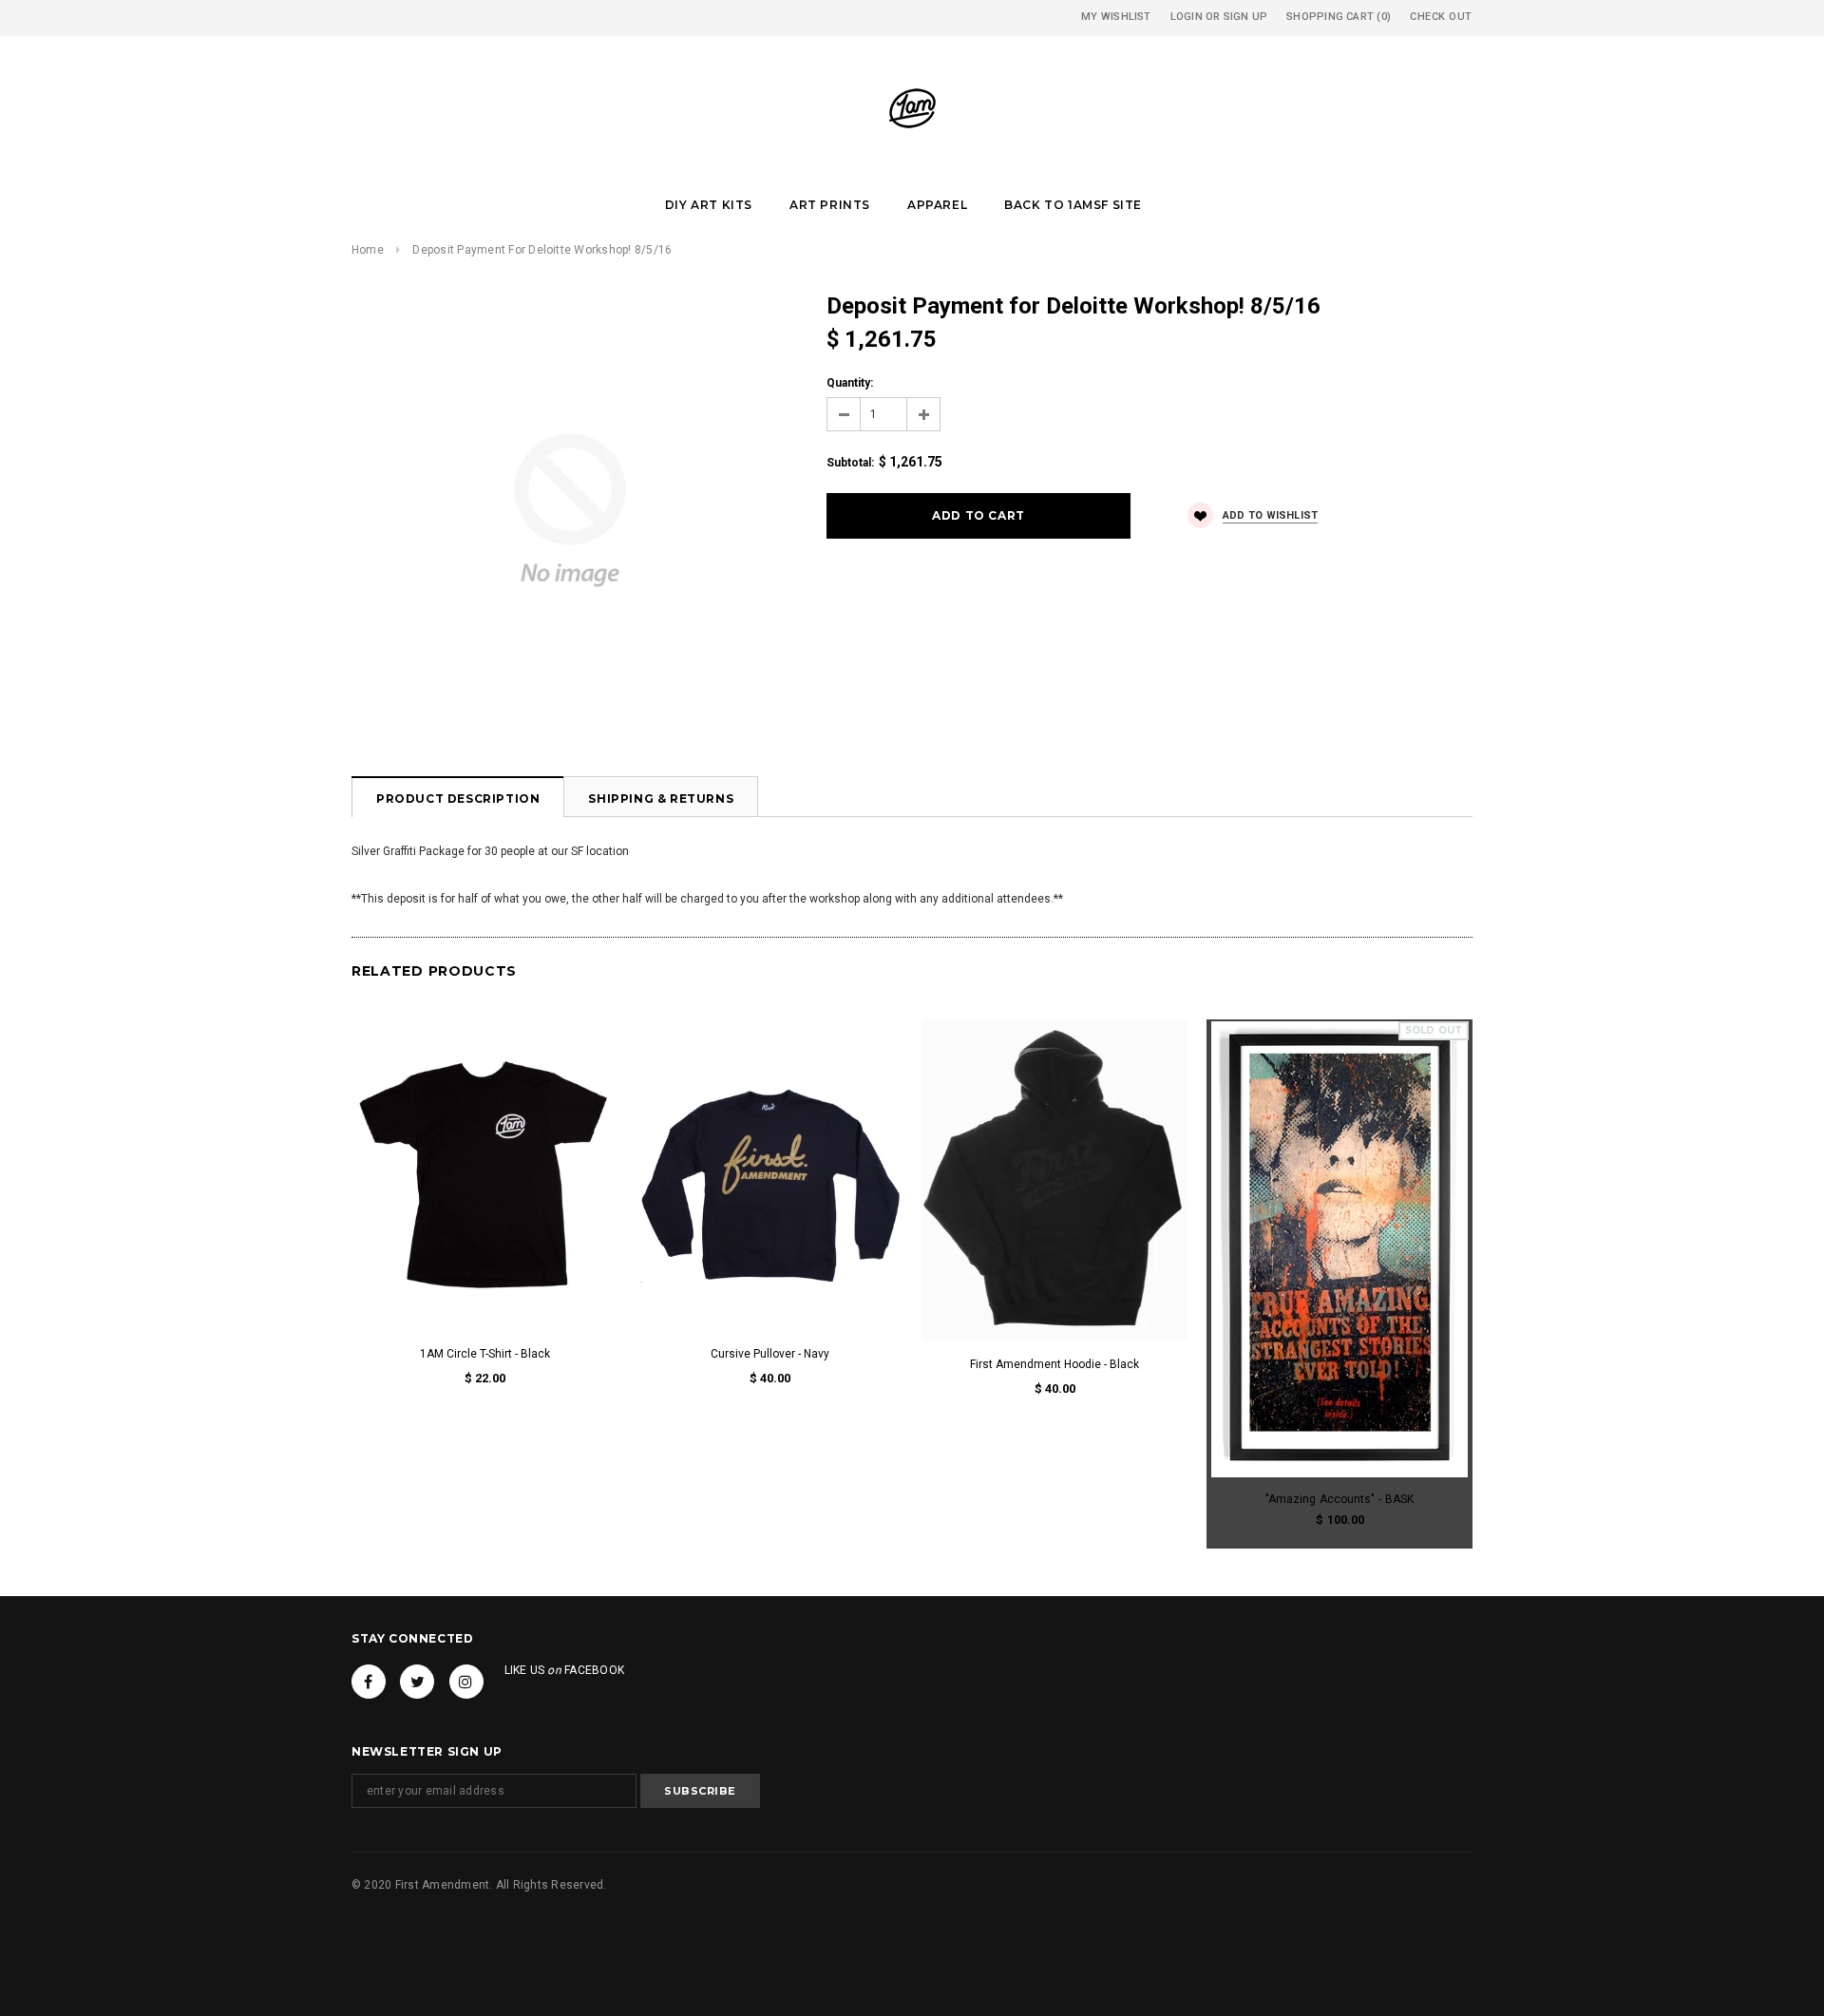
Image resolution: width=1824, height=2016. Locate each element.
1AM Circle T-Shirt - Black (485, 1354)
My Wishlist (1116, 17)
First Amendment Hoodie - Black (1054, 1364)
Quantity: (850, 383)
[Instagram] (466, 1682)
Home (368, 250)
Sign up (1246, 17)
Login (1187, 17)
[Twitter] (417, 1682)
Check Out (1441, 17)
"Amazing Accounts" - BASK (1339, 1499)
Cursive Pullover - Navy (770, 1354)
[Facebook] (369, 1682)
